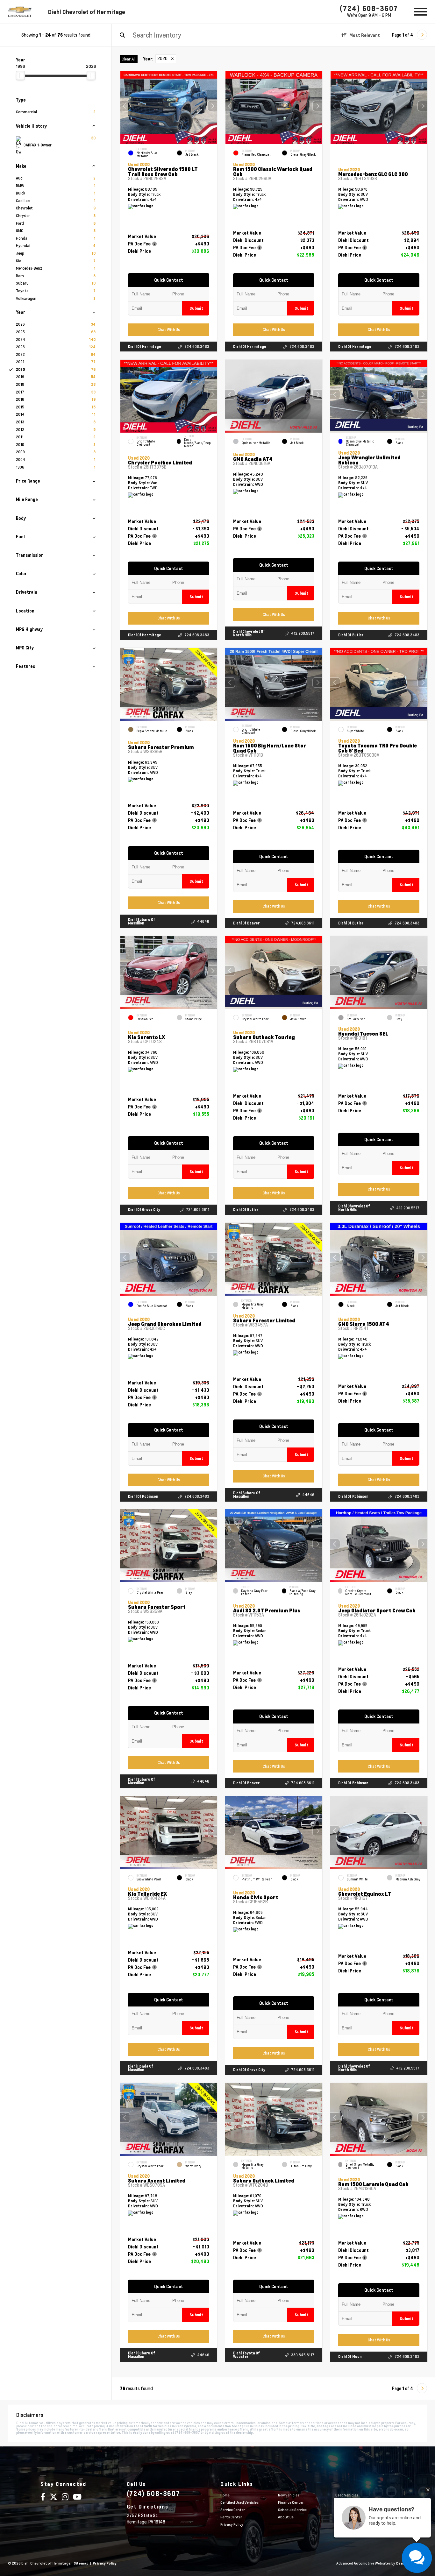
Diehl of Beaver (246, 923)
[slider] (20, 75)
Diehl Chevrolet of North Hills (249, 633)
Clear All (129, 59)
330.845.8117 (303, 2355)
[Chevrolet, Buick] (20, 12)
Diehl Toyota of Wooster (246, 2355)
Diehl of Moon (350, 2357)
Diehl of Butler (351, 635)
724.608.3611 (303, 923)
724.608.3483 (197, 347)
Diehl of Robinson (143, 1496)
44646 (203, 921)
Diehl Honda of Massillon (141, 2068)
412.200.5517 (303, 633)
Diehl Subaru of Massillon (142, 921)
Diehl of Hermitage (145, 347)
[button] (212, 106)
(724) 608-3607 (369, 8)
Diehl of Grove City (144, 1210)
